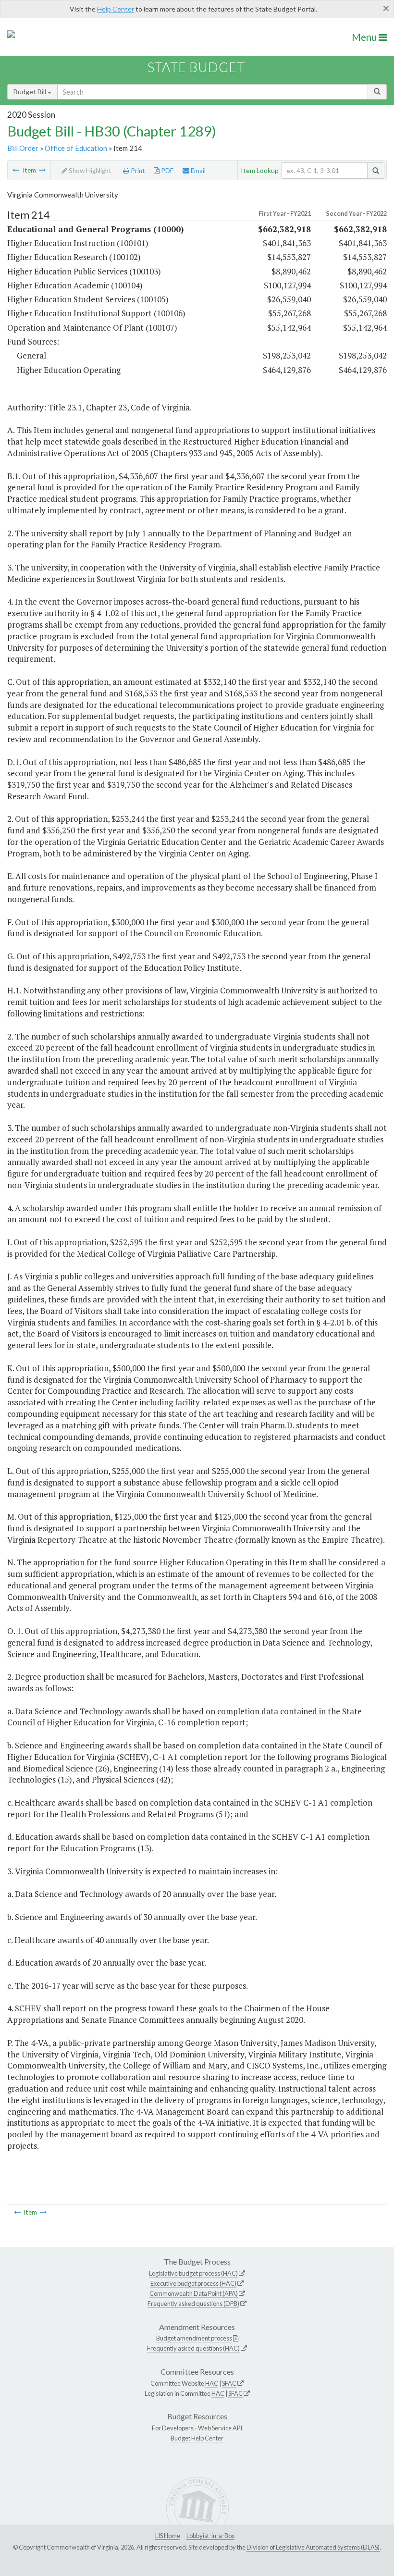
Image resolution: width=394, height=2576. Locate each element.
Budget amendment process (194, 2338)
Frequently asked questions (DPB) (193, 2304)
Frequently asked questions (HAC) (193, 2348)
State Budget (196, 67)
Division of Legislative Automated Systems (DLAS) (313, 2547)
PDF (166, 171)
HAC (212, 2383)
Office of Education (76, 148)
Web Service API (220, 2428)
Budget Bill (31, 92)
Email (197, 171)
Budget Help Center (197, 2438)
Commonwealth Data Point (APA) (194, 2293)
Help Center (116, 9)
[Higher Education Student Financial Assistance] (42, 170)
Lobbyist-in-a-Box (210, 2536)
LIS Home (168, 2536)
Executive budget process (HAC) (193, 2283)
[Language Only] (16, 170)
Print (137, 171)
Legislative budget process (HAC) (193, 2273)
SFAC (229, 2383)
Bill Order (23, 148)
